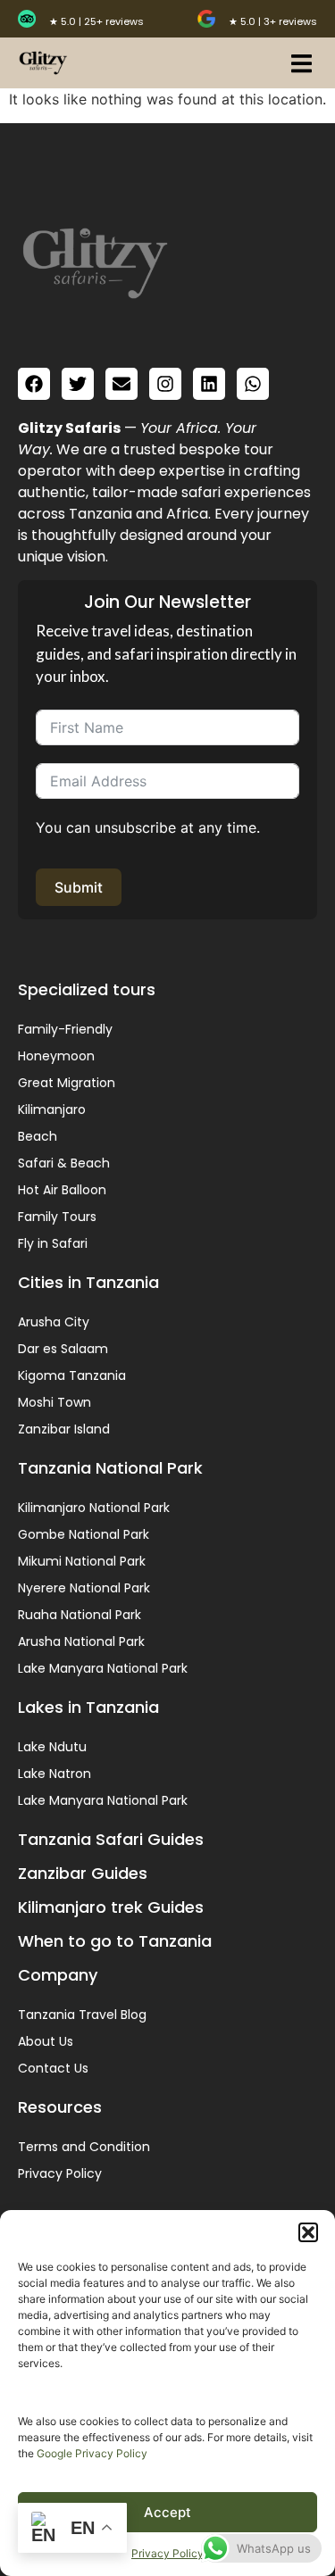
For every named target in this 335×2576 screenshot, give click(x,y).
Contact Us (53, 2068)
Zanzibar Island (64, 1429)
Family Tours (57, 1217)
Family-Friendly (65, 1029)
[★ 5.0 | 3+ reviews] (206, 19)
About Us (46, 2041)
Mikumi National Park (82, 1561)
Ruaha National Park (80, 1615)
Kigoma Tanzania (72, 1375)
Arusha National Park (81, 1641)
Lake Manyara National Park (103, 1668)
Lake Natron (54, 1774)
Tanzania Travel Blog (82, 2015)
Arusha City (54, 1322)
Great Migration (67, 1083)
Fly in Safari (53, 1243)
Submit (79, 887)
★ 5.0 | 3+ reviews (273, 21)
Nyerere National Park (84, 1588)
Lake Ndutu (52, 1747)
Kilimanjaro (52, 1109)
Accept (167, 2512)
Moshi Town (54, 1402)
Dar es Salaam (63, 1349)
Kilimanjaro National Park (94, 1508)
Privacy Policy (167, 2553)
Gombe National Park (84, 1534)
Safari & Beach (64, 1163)
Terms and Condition (84, 2147)
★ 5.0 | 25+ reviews (96, 21)
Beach (38, 1136)
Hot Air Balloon (62, 1190)
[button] (308, 2232)
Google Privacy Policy (92, 2453)
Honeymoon (56, 1056)
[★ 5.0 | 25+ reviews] (27, 19)
